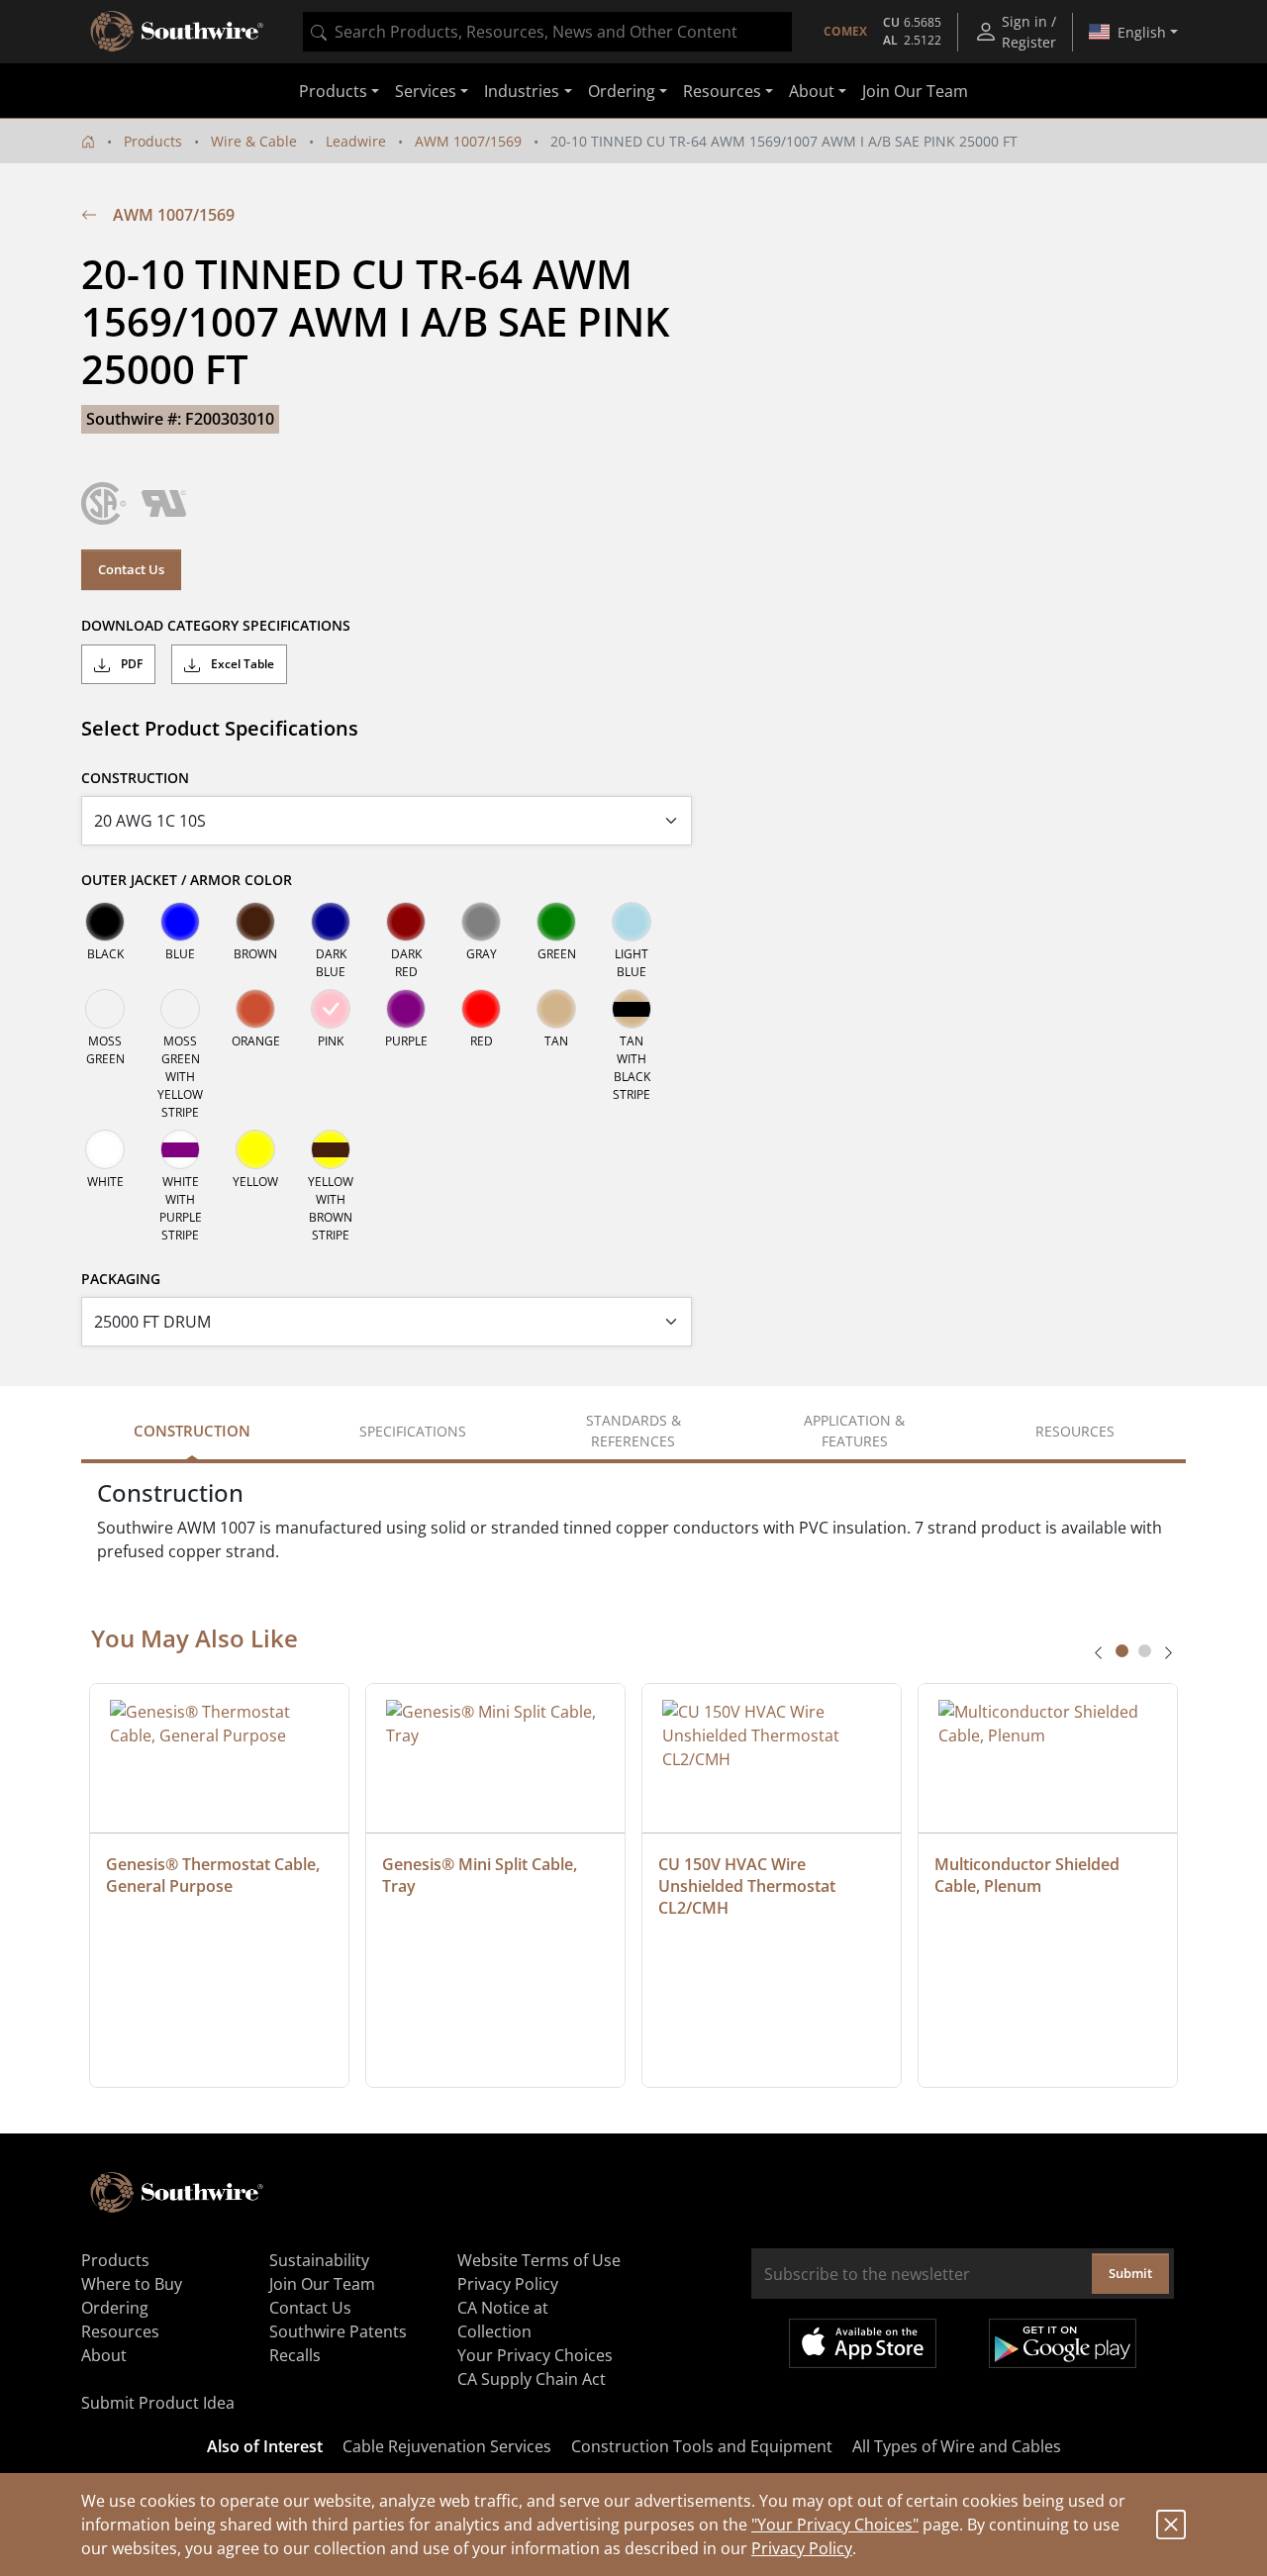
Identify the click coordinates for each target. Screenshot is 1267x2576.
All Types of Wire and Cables (957, 2446)
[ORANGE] (255, 1009)
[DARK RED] (406, 922)
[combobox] (547, 32)
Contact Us (131, 569)
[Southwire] (178, 32)
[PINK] (331, 1009)
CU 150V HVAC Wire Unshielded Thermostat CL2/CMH (749, 1886)
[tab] (1122, 1651)
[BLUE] (180, 922)
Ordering (115, 2308)
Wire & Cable (254, 141)
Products (153, 141)
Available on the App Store (863, 2343)
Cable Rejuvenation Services (447, 2446)
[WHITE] (105, 1149)
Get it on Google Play (1063, 2343)
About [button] (812, 91)
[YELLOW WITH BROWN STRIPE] (331, 1149)
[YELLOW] (255, 1149)
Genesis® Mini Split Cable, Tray (482, 1875)
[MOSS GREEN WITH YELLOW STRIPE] (180, 1009)
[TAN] (556, 1009)
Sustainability (319, 2260)
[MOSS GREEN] (105, 1009)
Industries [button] (522, 91)
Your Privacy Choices (535, 2355)
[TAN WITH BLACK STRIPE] (632, 1009)
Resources (120, 2331)
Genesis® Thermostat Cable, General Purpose (215, 1875)
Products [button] (333, 91)
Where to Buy (132, 2284)
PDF (130, 664)
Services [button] (426, 91)
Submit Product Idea (158, 2403)
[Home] (88, 141)
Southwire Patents (338, 2331)
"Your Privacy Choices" (835, 2525)
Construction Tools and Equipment (702, 2446)
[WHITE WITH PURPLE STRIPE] (180, 1149)
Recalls (295, 2355)
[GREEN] (556, 922)
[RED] (481, 1009)
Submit (1130, 2273)
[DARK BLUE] (331, 922)
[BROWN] (255, 922)
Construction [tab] (192, 1431)
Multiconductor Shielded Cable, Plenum (1029, 1875)
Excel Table (241, 664)
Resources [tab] (1075, 1431)
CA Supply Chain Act (532, 2379)
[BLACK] (105, 922)
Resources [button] (722, 91)
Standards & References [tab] (633, 1431)
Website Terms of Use (539, 2260)
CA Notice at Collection (503, 2320)
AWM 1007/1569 (468, 141)
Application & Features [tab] (854, 1431)
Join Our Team (915, 91)
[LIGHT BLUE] (632, 922)
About (104, 2355)
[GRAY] (481, 922)
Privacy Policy (802, 2548)
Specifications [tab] (413, 1431)
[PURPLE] (406, 1009)
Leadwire (356, 141)
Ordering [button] (622, 91)
